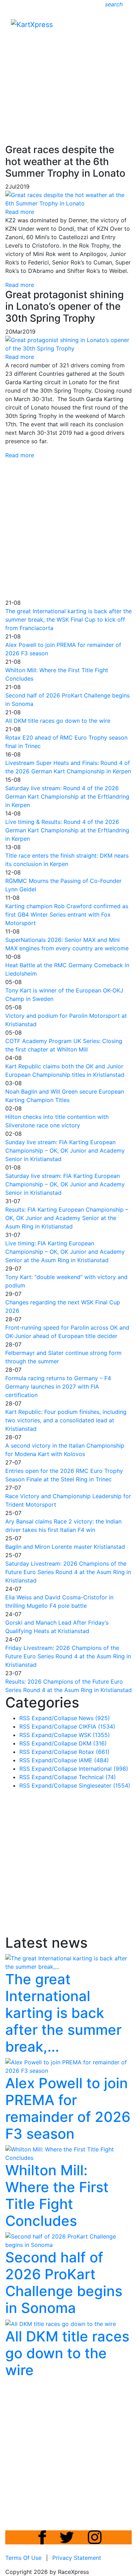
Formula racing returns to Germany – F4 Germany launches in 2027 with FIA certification (58, 1387)
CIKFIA (97, 1726)
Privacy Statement (77, 2558)
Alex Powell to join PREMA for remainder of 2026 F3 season (68, 2108)
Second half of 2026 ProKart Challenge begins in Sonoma (64, 2283)
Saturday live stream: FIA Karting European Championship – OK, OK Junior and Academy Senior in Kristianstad (65, 1184)
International (103, 1769)
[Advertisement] (68, 69)
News (94, 1718)
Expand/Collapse (54, 1718)
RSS (25, 1718)
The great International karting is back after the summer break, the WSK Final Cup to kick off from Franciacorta (68, 620)
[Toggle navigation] (122, 26)
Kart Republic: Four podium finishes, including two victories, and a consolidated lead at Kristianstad (66, 1420)
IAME (94, 1760)
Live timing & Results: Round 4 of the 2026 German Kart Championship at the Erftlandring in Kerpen (67, 830)
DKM (93, 1743)
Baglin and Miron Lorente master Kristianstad (65, 1547)
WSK (94, 1735)
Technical (97, 1777)
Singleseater (105, 1785)
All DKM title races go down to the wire (58, 721)
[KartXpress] (32, 24)
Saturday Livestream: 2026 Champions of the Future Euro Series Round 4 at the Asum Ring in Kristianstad (68, 1572)
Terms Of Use (23, 2558)
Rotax (94, 1752)
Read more (20, 285)
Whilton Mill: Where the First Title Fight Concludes (57, 2195)
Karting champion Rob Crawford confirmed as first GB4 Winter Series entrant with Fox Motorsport (67, 915)
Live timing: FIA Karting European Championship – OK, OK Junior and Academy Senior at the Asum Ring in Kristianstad (65, 1252)
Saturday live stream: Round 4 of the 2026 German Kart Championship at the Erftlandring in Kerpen (67, 797)
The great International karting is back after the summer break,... (63, 2013)
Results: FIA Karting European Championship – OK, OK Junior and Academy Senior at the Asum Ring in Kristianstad (67, 1218)
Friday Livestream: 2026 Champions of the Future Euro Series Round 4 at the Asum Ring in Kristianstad (68, 1656)
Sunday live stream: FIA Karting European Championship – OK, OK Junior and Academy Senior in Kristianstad (65, 1151)
